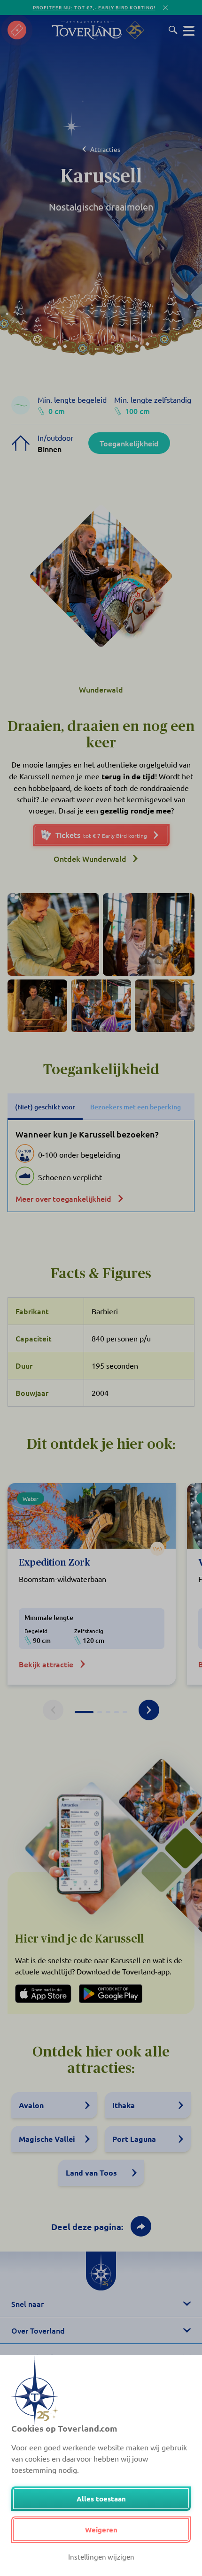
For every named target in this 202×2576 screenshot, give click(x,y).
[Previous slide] (53, 1710)
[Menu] (189, 30)
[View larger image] (53, 934)
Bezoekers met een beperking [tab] (136, 1107)
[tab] (84, 1712)
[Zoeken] (173, 30)
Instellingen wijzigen (101, 2557)
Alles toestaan (101, 2499)
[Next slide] (149, 1710)
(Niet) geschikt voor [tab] (45, 1107)
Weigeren (101, 2530)
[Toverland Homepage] (87, 30)
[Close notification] (165, 8)
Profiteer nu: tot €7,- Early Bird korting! (94, 7)
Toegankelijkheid (129, 443)
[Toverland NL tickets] (17, 30)
